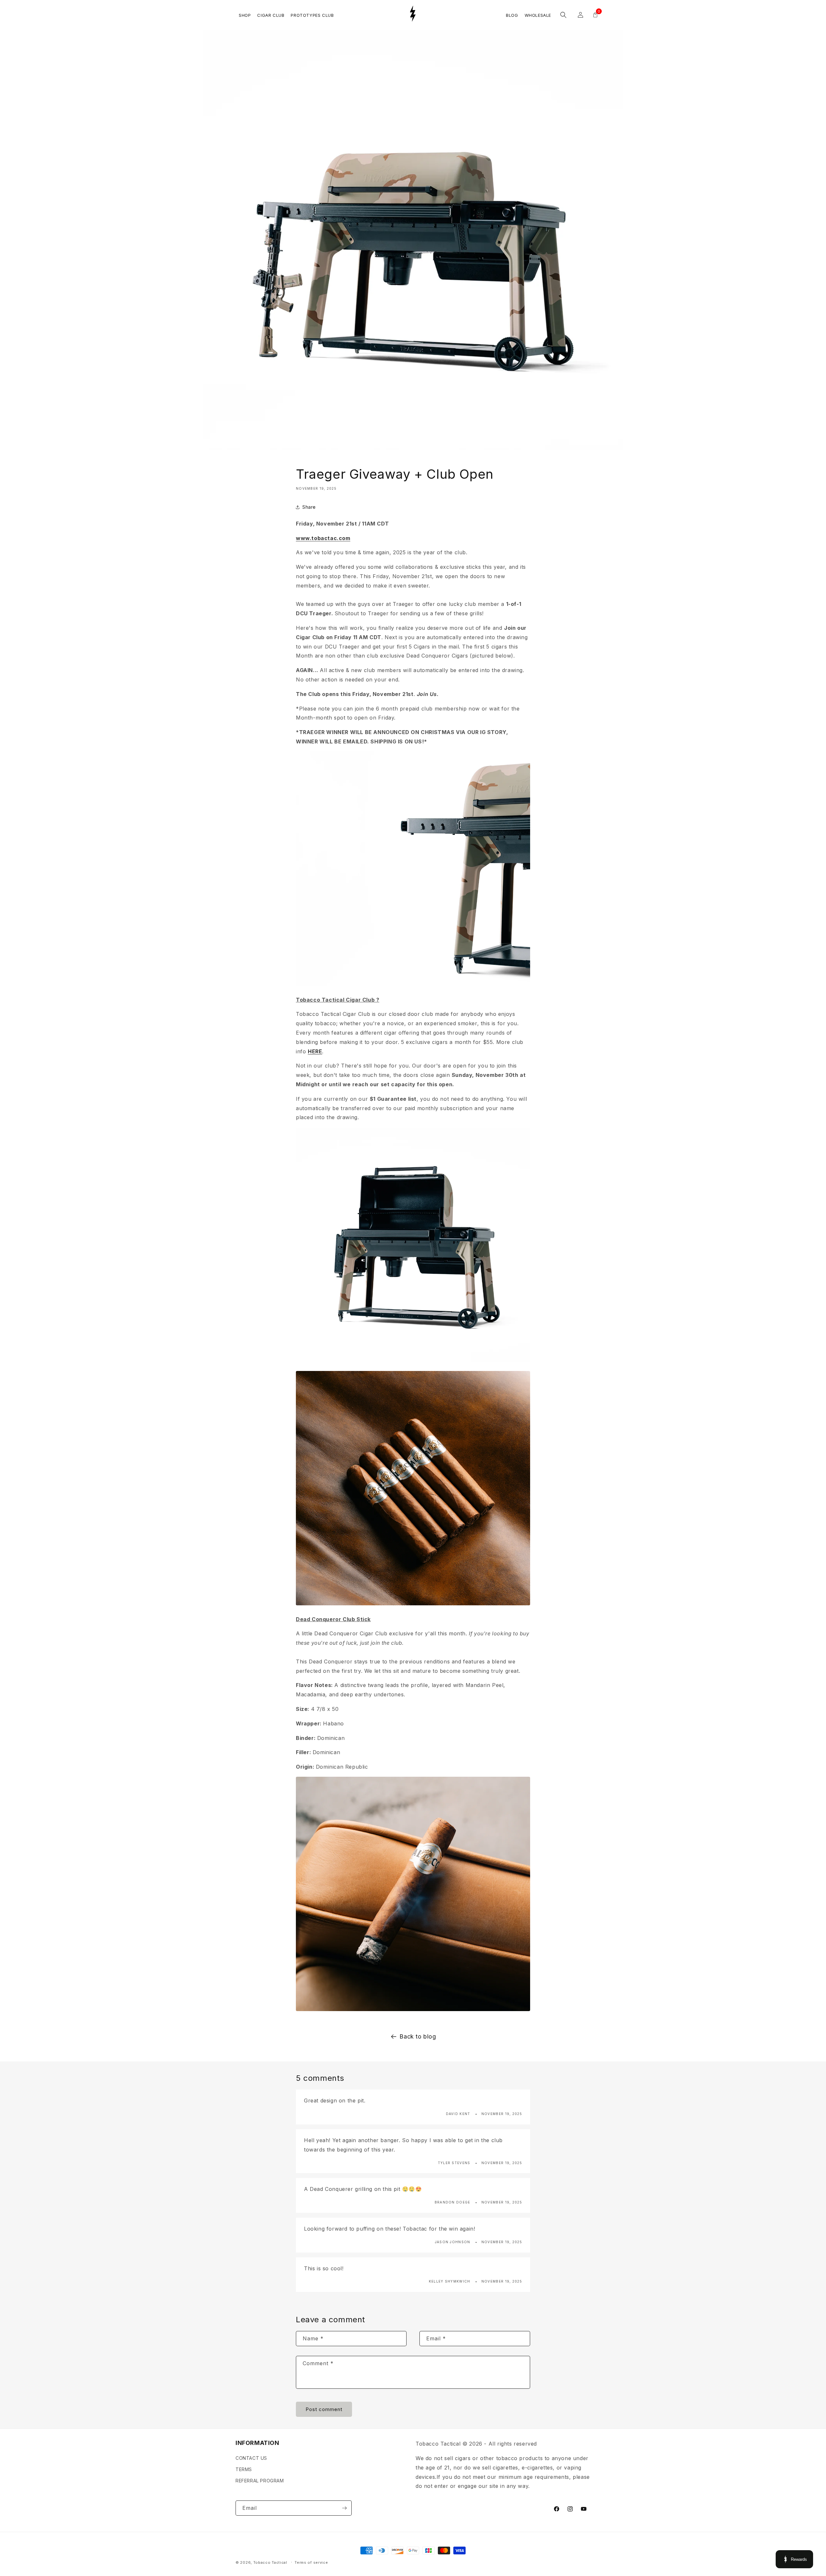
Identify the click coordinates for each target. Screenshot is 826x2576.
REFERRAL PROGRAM (260, 2480)
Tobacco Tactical (270, 2562)
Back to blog (418, 2036)
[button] (563, 15)
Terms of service (311, 2562)
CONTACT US (251, 2458)
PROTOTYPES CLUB (312, 15)
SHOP (245, 15)
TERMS (244, 2469)
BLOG (512, 15)
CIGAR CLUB (271, 15)
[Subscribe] (344, 2508)
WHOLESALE (538, 15)
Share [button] (309, 507)
